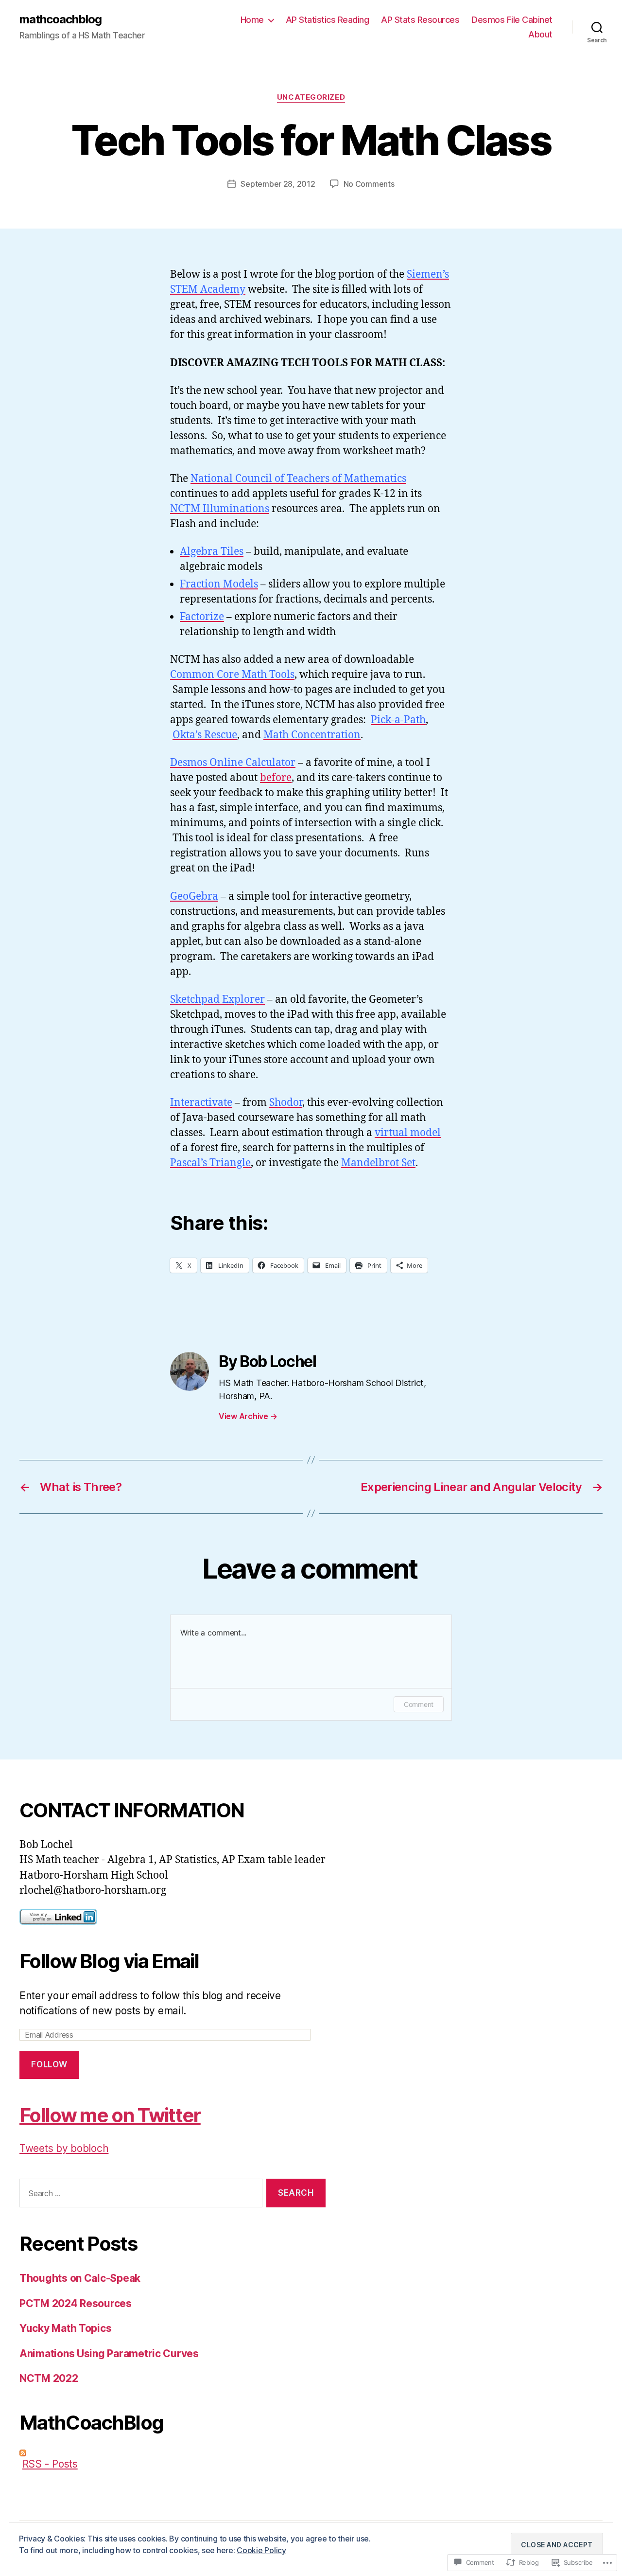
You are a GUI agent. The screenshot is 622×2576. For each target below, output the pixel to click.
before (276, 778)
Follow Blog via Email (109, 1961)
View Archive (248, 1416)
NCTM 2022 (49, 2378)
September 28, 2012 (278, 184)
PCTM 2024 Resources (76, 2303)
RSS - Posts (50, 2464)
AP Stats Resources (420, 20)
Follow (49, 2064)
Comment (419, 1704)
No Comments (369, 184)
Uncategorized (311, 97)
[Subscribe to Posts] (173, 2453)
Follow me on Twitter (110, 2115)
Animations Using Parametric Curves (109, 2354)
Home (252, 20)
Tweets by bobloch (64, 2148)
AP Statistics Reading (328, 20)
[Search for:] (139, 2195)
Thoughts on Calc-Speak (80, 2278)
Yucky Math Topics (65, 2328)
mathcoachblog (60, 19)
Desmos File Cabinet (512, 20)
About (540, 34)
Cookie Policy (261, 2550)
